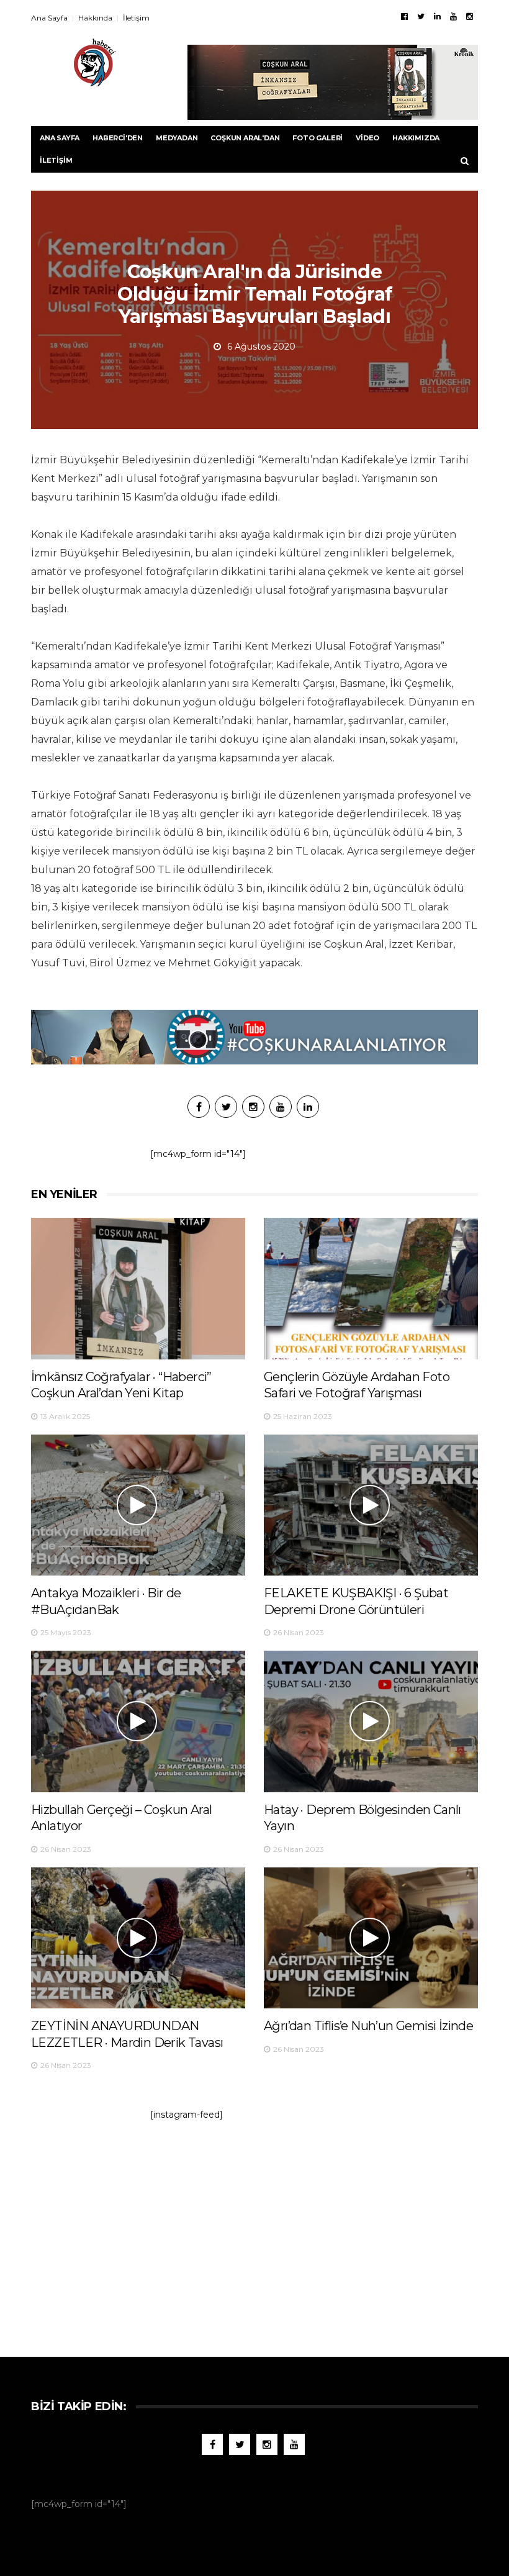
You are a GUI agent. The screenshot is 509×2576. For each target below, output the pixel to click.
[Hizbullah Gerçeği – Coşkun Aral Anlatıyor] (138, 1721)
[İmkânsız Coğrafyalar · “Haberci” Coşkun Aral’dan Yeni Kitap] (138, 1288)
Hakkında (95, 18)
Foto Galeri (318, 138)
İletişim (136, 18)
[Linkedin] (437, 16)
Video (367, 138)
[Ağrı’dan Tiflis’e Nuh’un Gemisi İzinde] (371, 1938)
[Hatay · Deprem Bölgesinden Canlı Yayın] (371, 1721)
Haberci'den (118, 138)
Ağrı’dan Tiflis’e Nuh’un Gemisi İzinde (368, 2026)
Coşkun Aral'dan (245, 138)
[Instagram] (470, 16)
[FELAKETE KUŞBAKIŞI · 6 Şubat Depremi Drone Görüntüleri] (371, 1505)
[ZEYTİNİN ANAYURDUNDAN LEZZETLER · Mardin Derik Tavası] (138, 1938)
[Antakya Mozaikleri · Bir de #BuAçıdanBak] (138, 1505)
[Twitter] (421, 16)
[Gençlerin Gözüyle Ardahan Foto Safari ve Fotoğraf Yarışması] (371, 1288)
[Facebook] (404, 16)
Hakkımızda (416, 138)
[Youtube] (453, 16)
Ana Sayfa (49, 18)
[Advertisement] (254, 2233)
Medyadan (177, 138)
